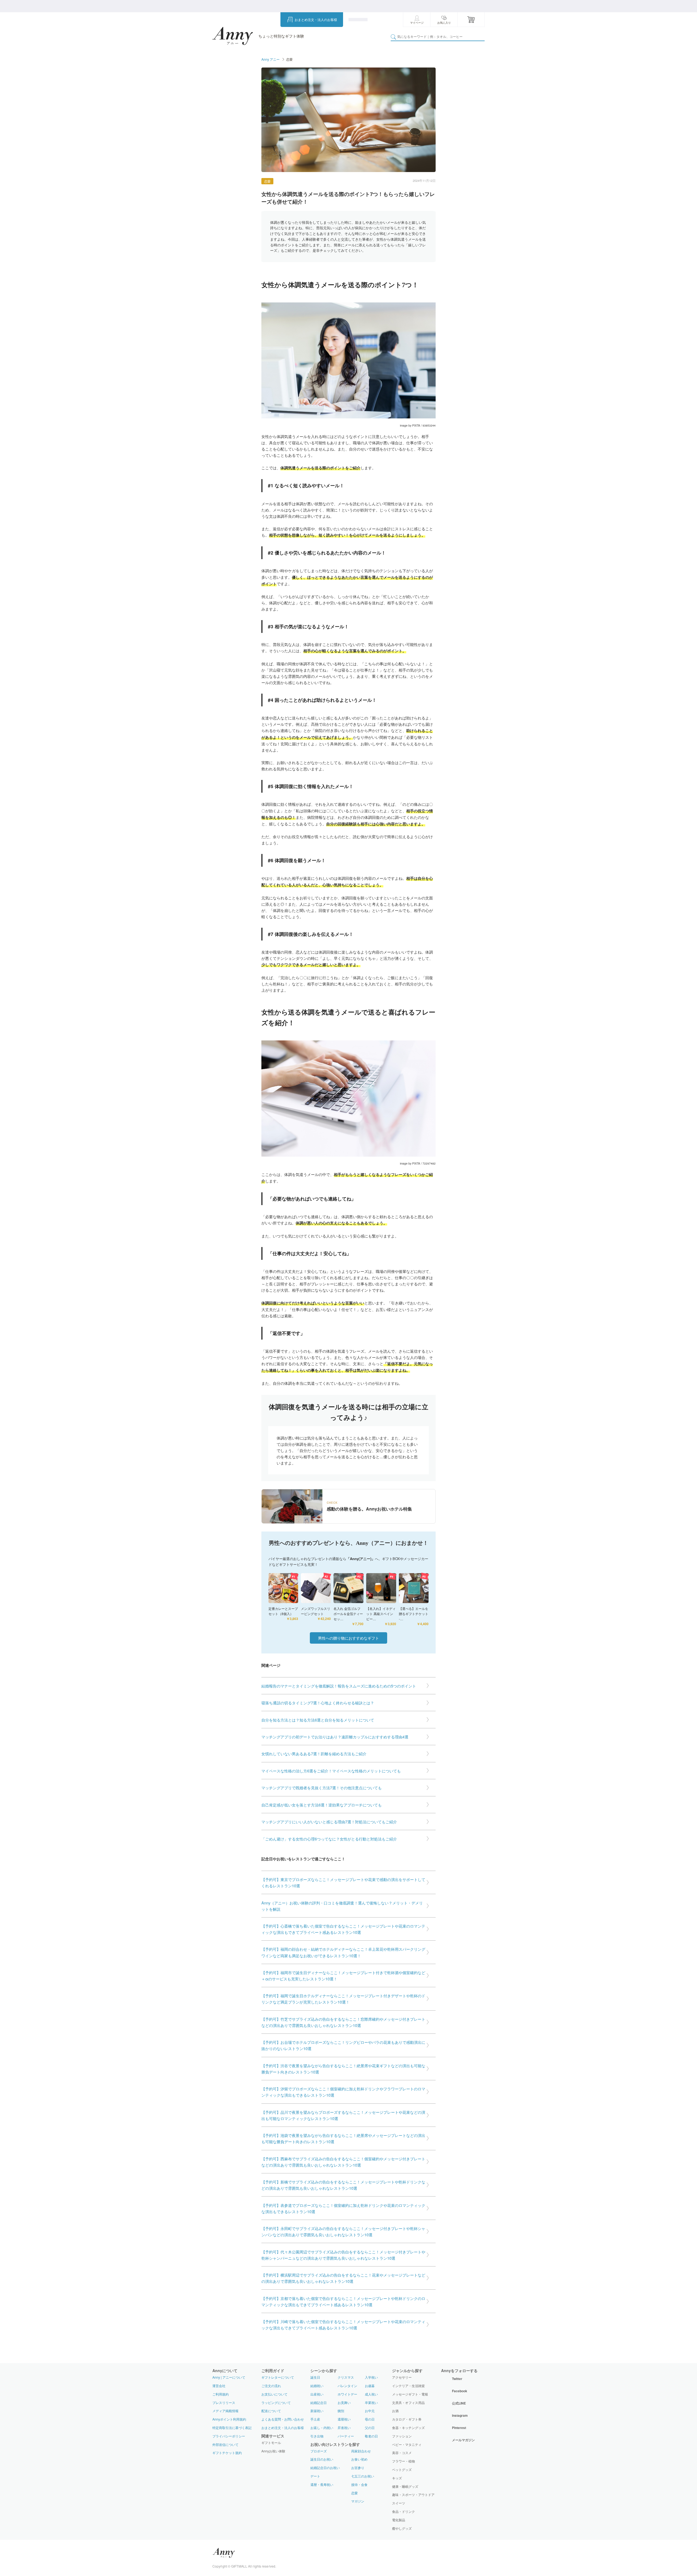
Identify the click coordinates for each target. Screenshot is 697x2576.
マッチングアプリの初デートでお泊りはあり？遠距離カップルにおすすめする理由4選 (335, 1737)
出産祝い (317, 2394)
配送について (271, 2411)
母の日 (370, 2419)
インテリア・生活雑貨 (408, 2386)
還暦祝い (344, 2419)
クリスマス (346, 2377)
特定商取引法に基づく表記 (232, 2428)
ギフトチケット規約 (227, 2453)
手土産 (315, 2419)
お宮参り (358, 2468)
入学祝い (371, 2377)
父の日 (370, 2428)
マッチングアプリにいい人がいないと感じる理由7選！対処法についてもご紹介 (329, 1822)
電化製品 (399, 2520)
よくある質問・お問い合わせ (283, 2419)
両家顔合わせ (361, 2451)
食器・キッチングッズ (408, 2428)
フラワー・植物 (403, 2461)
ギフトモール (271, 2443)
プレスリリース (224, 2402)
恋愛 (267, 181)
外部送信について (225, 2444)
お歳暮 (370, 2386)
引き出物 (317, 2436)
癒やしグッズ (402, 2528)
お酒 (395, 2411)
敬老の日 (371, 2436)
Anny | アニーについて (229, 2377)
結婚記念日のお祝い (325, 2468)
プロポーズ (319, 2451)
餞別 (341, 2411)
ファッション (402, 2436)
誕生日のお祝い (322, 2459)
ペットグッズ (402, 2470)
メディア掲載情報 (225, 2411)
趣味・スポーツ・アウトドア (413, 2495)
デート (315, 2476)
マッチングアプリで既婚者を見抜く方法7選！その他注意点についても (322, 1788)
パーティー (346, 2436)
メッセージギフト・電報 (410, 2394)
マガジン (358, 2501)
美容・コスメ (402, 2453)
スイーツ (399, 2503)
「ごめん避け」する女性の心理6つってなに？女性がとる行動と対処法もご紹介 (329, 1839)
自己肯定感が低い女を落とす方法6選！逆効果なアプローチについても (322, 1805)
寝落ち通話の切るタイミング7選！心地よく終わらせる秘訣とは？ (318, 1703)
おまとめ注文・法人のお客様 (316, 19)
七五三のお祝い (363, 2476)
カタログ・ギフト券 (407, 2419)
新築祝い (317, 2411)
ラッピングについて (276, 2402)
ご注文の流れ (271, 2386)
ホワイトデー (347, 2394)
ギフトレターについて (278, 2377)
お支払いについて (274, 2394)
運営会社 (219, 2386)
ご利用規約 (221, 2394)
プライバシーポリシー (229, 2436)
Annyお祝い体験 (273, 2451)
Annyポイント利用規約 (229, 2419)
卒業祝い (371, 2402)
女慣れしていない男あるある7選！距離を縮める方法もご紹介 (314, 1753)
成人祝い (371, 2394)
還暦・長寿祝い (322, 2484)
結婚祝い (317, 2386)
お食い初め (359, 2459)
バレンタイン (347, 2386)
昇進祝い (344, 2428)
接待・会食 (359, 2484)
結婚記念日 (319, 2402)
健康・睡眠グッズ (405, 2486)
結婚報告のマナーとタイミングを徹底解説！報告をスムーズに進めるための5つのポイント (339, 1686)
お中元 (370, 2411)
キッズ (397, 2478)
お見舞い (344, 2402)
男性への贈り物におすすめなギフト (348, 1638)
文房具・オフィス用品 (408, 2403)
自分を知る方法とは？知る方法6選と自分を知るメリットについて (318, 1720)
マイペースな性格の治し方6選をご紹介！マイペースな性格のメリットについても (331, 1771)
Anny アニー (270, 59)
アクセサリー (402, 2377)
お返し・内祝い (322, 2428)
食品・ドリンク (403, 2511)
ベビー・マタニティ (407, 2445)
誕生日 (315, 2377)
